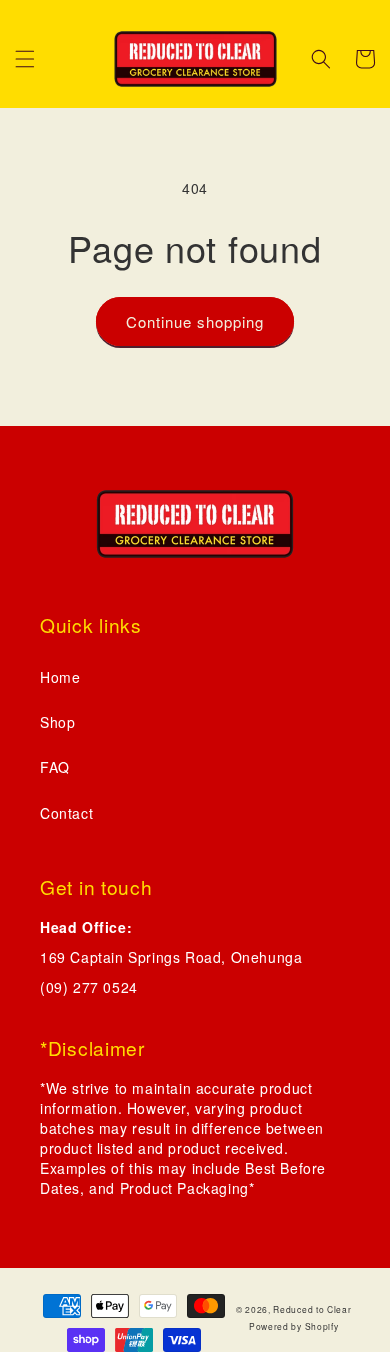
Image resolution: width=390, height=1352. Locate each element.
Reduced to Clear (312, 1309)
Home (60, 677)
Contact (66, 813)
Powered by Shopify (294, 1326)
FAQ (55, 767)
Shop (57, 722)
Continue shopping (195, 321)
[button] (25, 59)
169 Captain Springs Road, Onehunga (171, 957)
